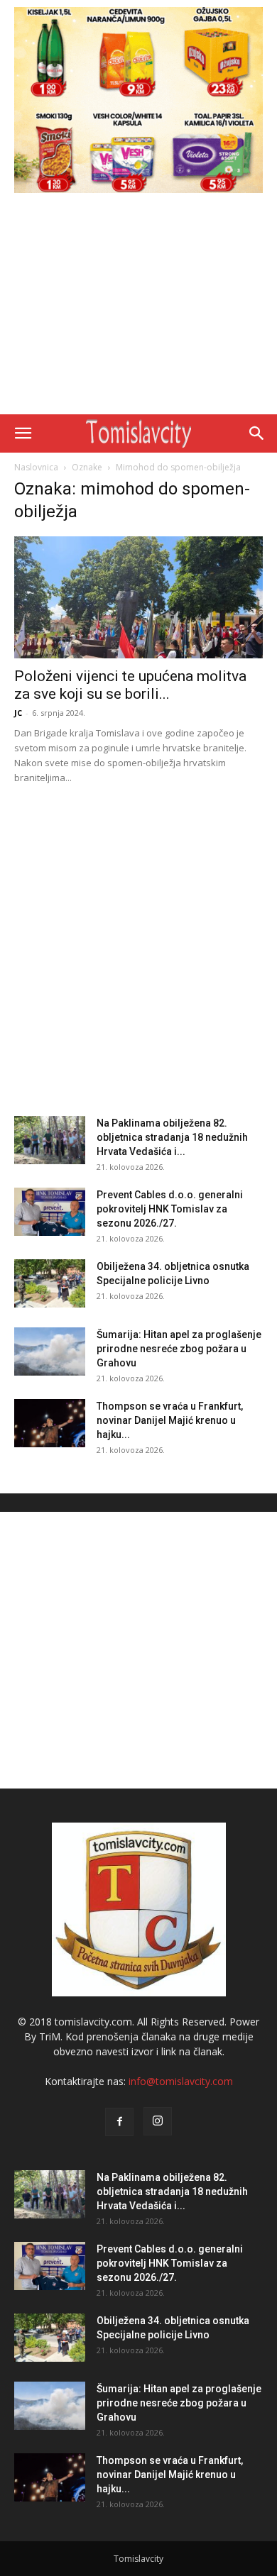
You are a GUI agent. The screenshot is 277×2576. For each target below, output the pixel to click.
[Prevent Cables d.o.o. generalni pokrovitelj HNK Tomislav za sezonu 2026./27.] (50, 1212)
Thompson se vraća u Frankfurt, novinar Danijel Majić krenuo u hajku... (170, 1420)
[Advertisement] (138, 307)
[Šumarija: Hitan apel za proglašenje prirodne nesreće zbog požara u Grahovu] (50, 1352)
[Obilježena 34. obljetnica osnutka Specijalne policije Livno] (50, 1284)
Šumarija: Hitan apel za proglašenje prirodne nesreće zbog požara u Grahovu (179, 1349)
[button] (23, 433)
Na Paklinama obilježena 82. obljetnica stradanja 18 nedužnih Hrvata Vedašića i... (172, 1137)
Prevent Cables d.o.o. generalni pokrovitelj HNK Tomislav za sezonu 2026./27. (170, 1209)
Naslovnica (36, 467)
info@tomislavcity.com (181, 2081)
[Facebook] (119, 2122)
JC (18, 713)
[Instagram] (158, 2121)
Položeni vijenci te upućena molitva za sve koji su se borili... (130, 685)
